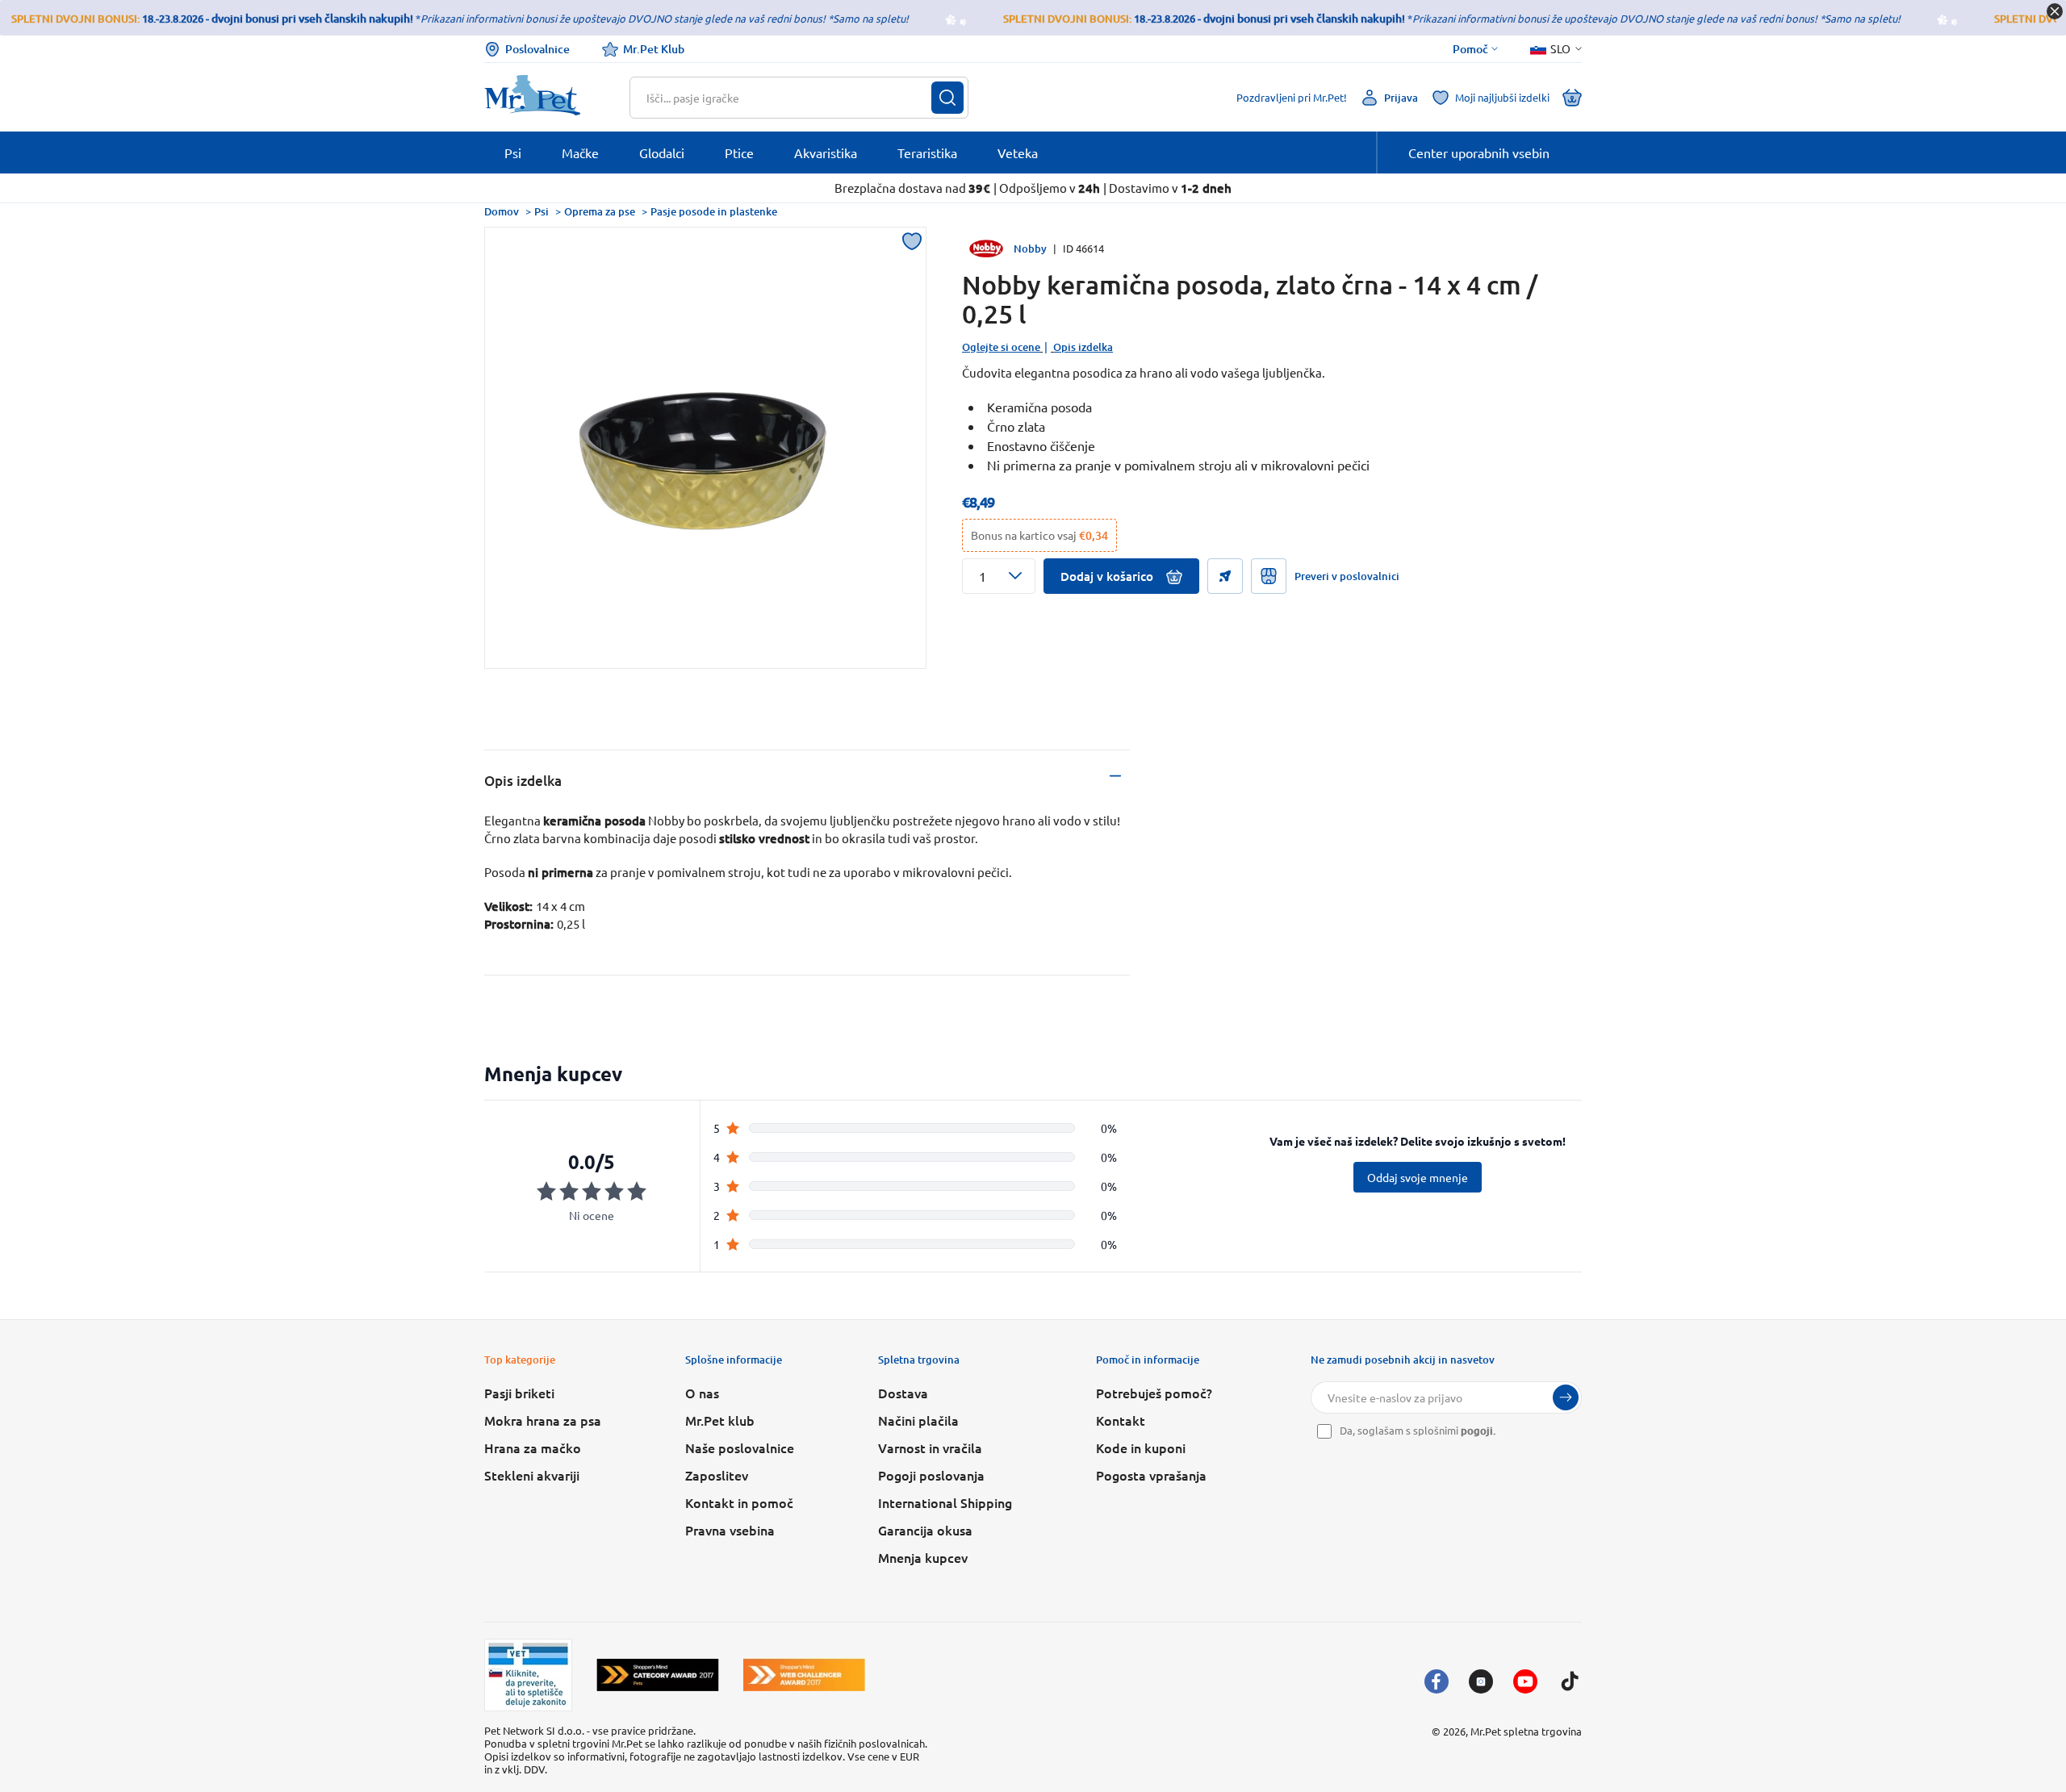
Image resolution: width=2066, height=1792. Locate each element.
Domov (502, 211)
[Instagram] (1481, 1681)
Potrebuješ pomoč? (1154, 1393)
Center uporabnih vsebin (1479, 152)
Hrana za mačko (533, 1447)
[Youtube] (1525, 1681)
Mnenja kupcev (923, 1557)
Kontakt (1121, 1420)
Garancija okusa (925, 1530)
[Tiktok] (1570, 1681)
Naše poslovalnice (740, 1447)
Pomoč (1470, 49)
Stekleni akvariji (532, 1475)
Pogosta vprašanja (1151, 1475)
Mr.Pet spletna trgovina (1526, 1731)
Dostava (903, 1393)
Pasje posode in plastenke (714, 211)
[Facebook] (1437, 1681)
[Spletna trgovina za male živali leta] (658, 1675)
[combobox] (789, 98)
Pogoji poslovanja (931, 1475)
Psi (542, 211)
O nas (702, 1393)
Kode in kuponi (1141, 1447)
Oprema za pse (600, 211)
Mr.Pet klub (720, 1420)
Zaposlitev (717, 1475)
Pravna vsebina (730, 1530)
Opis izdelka (1083, 347)
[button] (999, 576)
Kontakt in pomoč (739, 1502)
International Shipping (945, 1502)
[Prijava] (1566, 1397)
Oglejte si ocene (1001, 347)
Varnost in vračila (930, 1447)
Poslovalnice (537, 49)
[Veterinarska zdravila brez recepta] (528, 1675)
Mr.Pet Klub (654, 49)
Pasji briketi (519, 1393)
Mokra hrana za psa (543, 1420)
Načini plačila (918, 1420)
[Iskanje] (947, 98)
